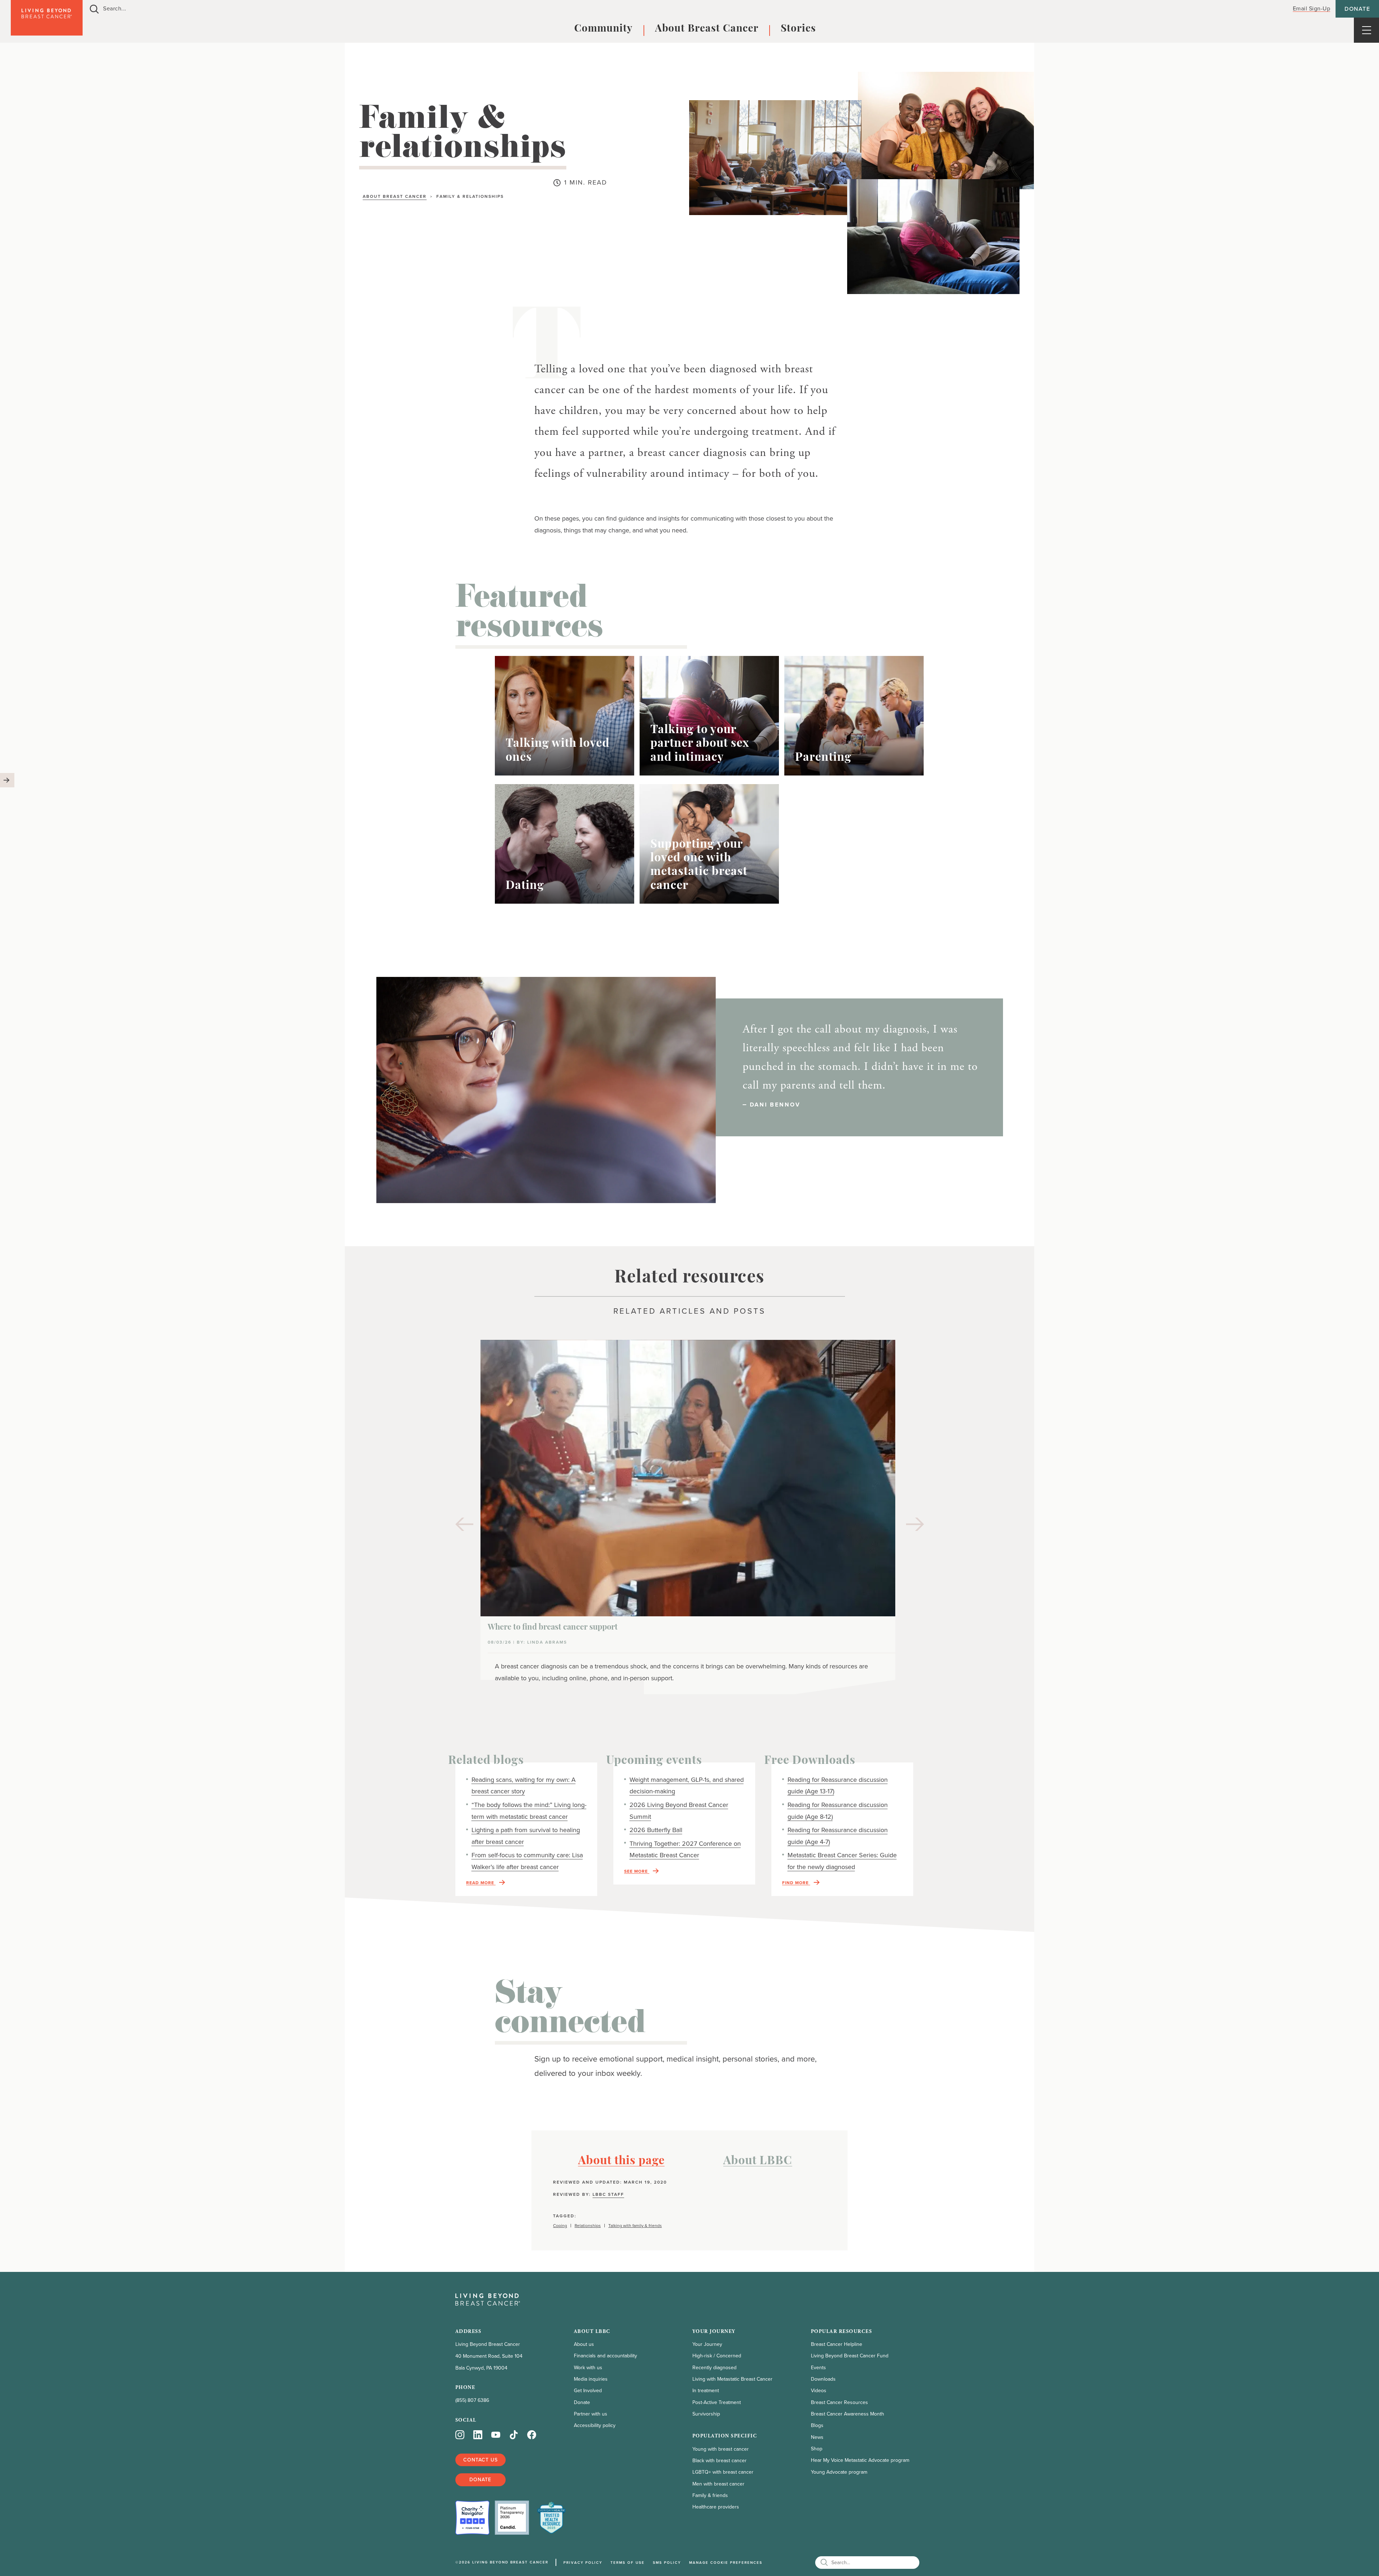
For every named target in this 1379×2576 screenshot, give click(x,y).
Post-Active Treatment (717, 2402)
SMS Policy (667, 2563)
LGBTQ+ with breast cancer (723, 2472)
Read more (481, 1883)
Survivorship (706, 2414)
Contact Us (480, 2460)
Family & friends (710, 2495)
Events (818, 2368)
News (817, 2437)
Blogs (817, 2425)
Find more (796, 1883)
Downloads (823, 2379)
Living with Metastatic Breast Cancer (732, 2379)
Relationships (588, 2226)
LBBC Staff (608, 2194)
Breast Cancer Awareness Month (848, 2414)
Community (603, 29)
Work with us (588, 2368)
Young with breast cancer (721, 2449)
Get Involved (588, 2391)
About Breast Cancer (707, 29)
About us (584, 2344)
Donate (1357, 9)
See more (637, 1871)
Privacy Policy (583, 2563)
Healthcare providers (716, 2507)
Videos (819, 2391)
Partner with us (591, 2414)
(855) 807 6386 (472, 2400)
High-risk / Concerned (717, 2356)
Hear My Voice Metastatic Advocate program (860, 2460)
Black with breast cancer (719, 2461)
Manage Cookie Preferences (726, 2563)
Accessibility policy (595, 2425)
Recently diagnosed (714, 2368)
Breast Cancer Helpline (837, 2344)
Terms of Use (628, 2563)
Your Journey (707, 2344)
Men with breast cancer (718, 2484)
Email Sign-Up (1312, 8)
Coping (560, 2226)
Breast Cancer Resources (839, 2402)
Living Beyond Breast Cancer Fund (850, 2356)
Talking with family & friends (635, 2226)
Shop (817, 2449)
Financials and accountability (605, 2356)
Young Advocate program (839, 2472)
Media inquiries (591, 2379)
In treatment (706, 2391)
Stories (798, 29)
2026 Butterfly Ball (656, 1830)
